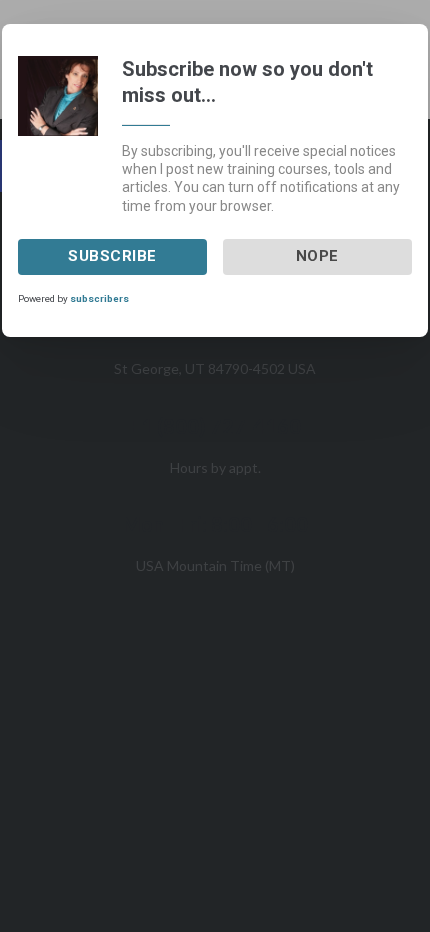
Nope (317, 256)
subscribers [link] (99, 298)
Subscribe (112, 256)
